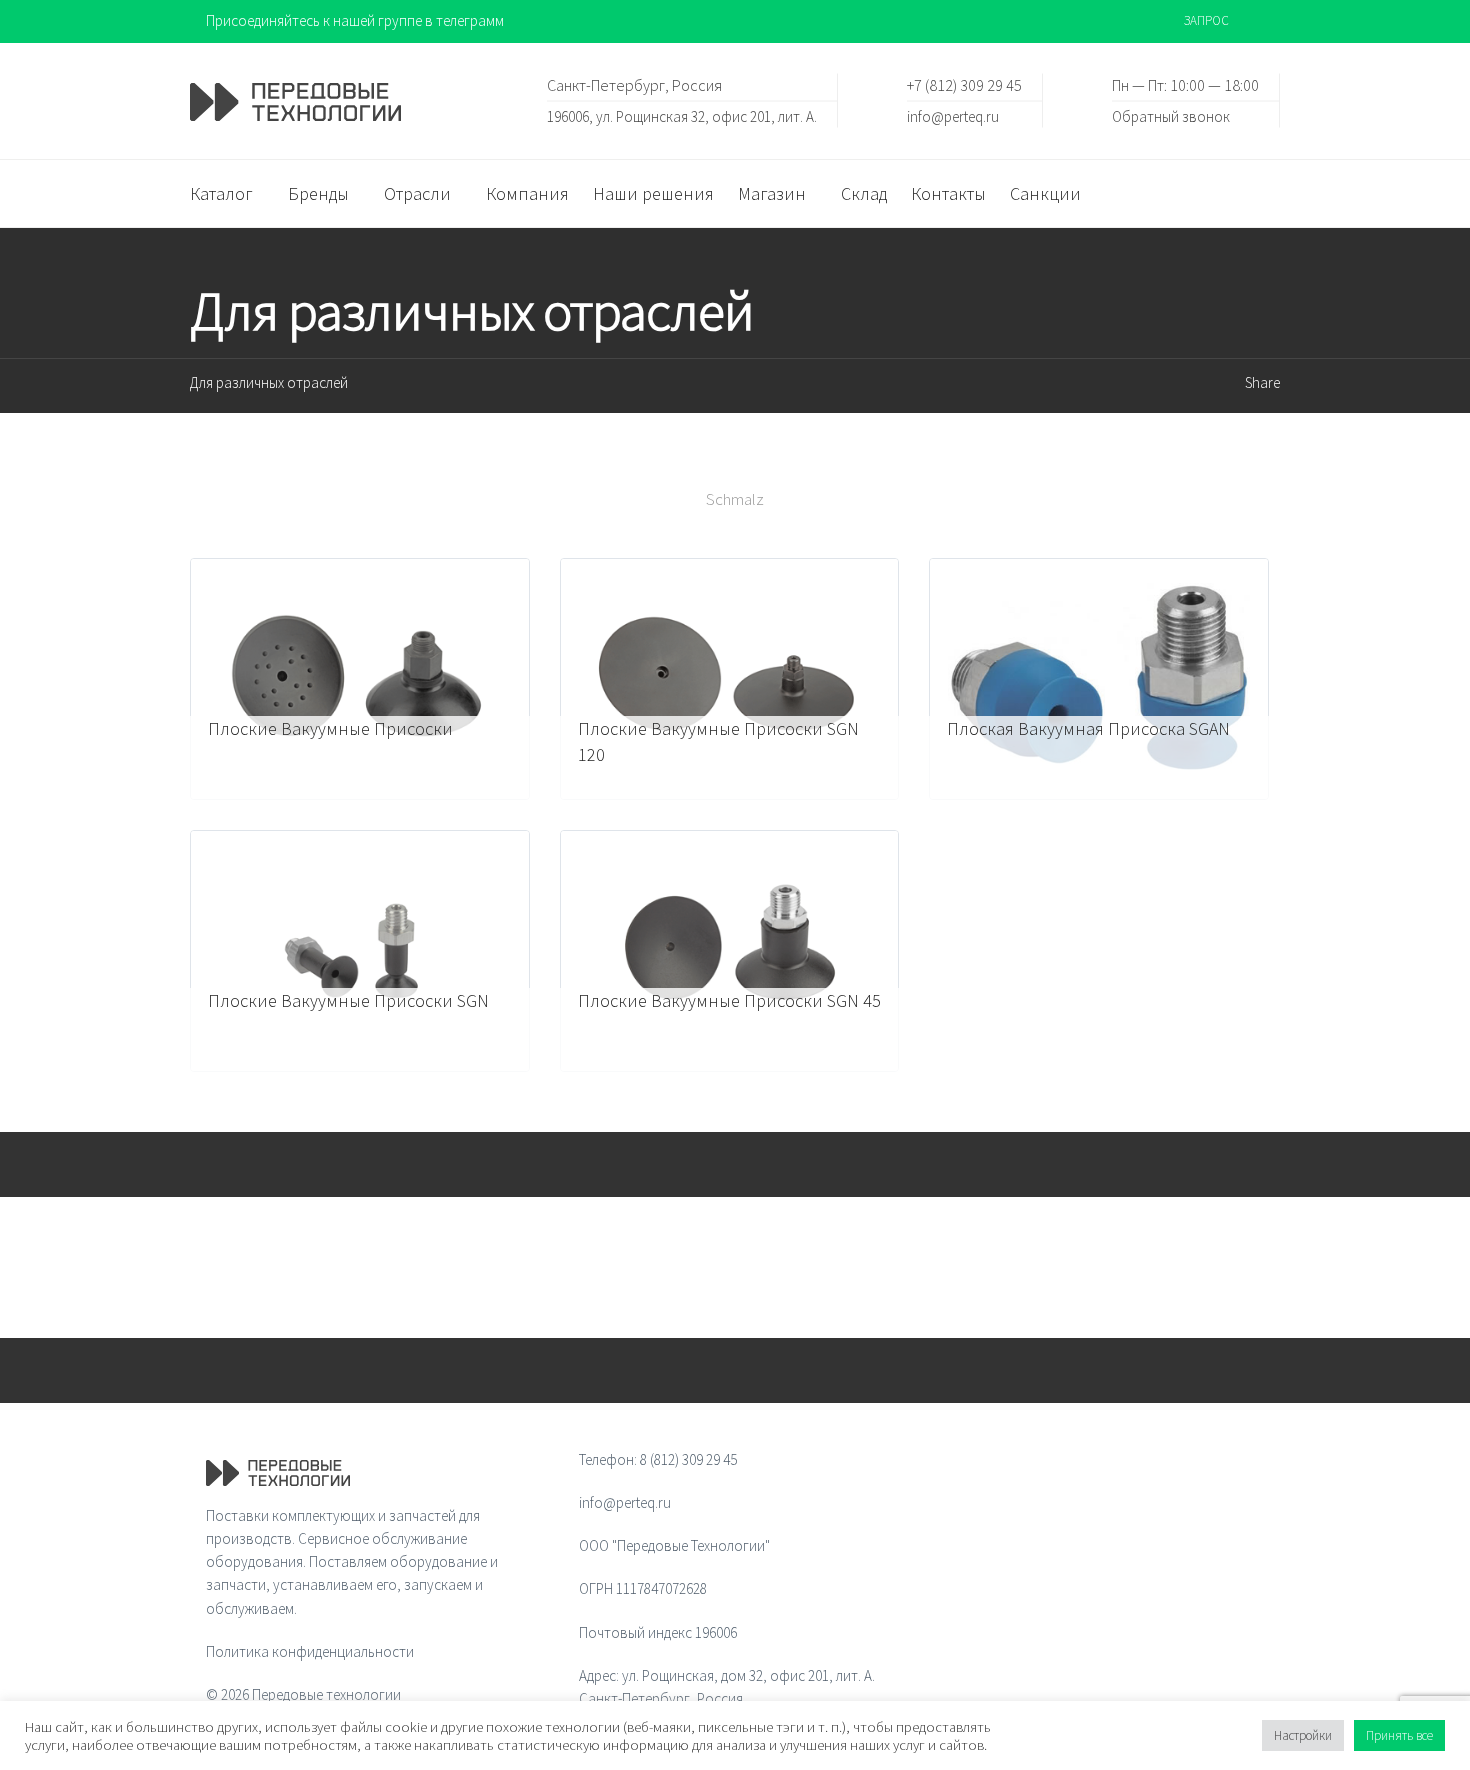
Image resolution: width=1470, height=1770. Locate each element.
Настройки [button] (1303, 1735)
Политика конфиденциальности (310, 1651)
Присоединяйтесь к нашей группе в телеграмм (355, 20)
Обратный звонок (1171, 115)
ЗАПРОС (1206, 20)
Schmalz (735, 499)
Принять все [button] (1399, 1735)
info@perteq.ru (953, 115)
